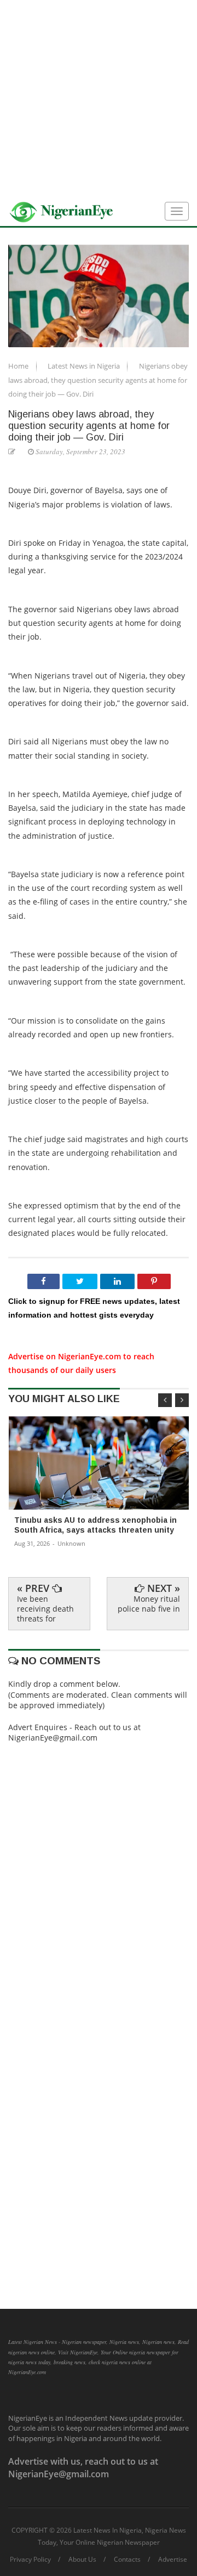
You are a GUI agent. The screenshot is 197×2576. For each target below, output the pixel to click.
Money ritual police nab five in (149, 1604)
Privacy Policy (30, 2560)
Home (19, 366)
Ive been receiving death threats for (45, 1609)
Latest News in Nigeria (85, 366)
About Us (82, 2560)
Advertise (173, 2560)
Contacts (127, 2560)
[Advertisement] (99, 99)
